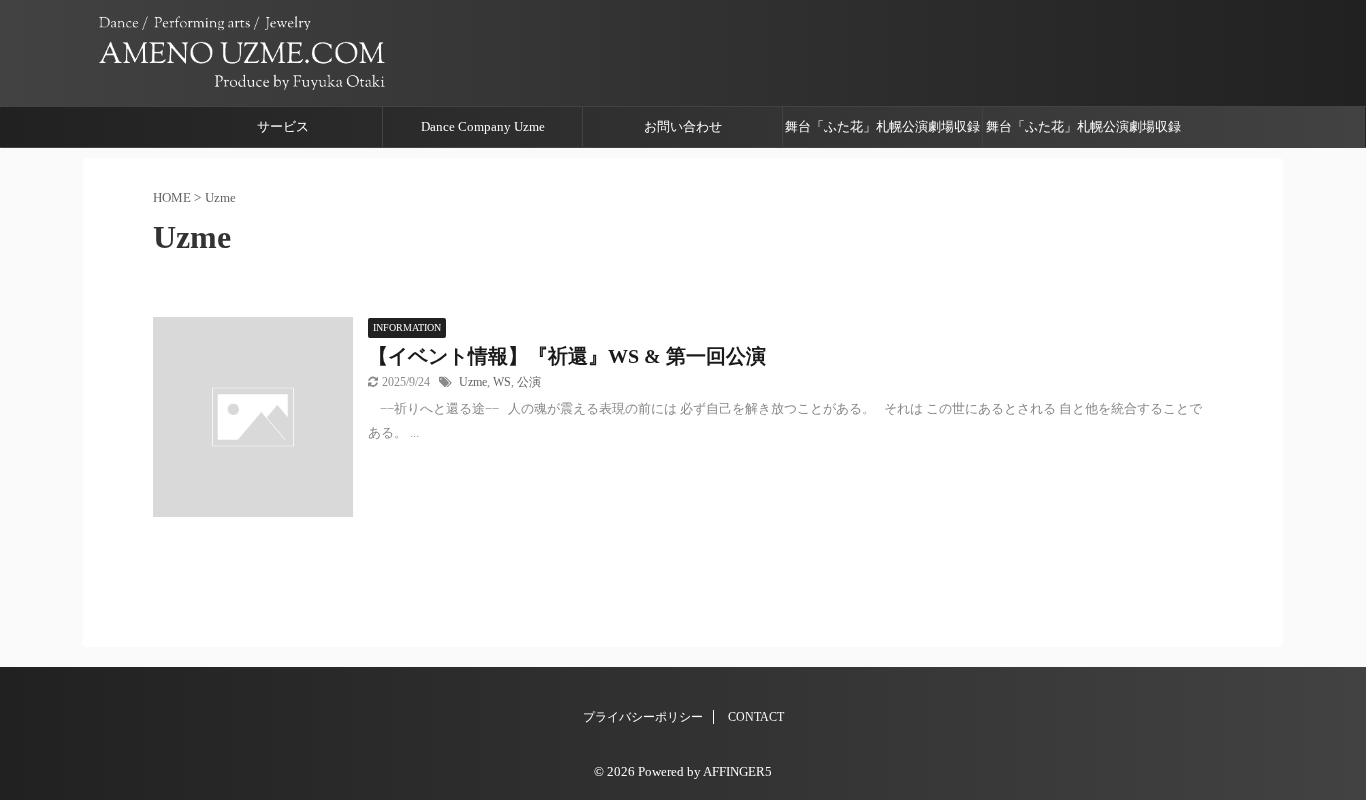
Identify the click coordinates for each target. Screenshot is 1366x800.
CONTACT (756, 717)
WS (502, 382)
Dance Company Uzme (483, 126)
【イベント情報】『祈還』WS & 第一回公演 (567, 356)
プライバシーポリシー (643, 717)
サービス (283, 126)
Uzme (473, 382)
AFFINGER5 (737, 772)
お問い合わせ (683, 126)
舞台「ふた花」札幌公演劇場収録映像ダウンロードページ (882, 133)
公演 (529, 382)
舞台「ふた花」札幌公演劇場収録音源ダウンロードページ (1083, 133)
